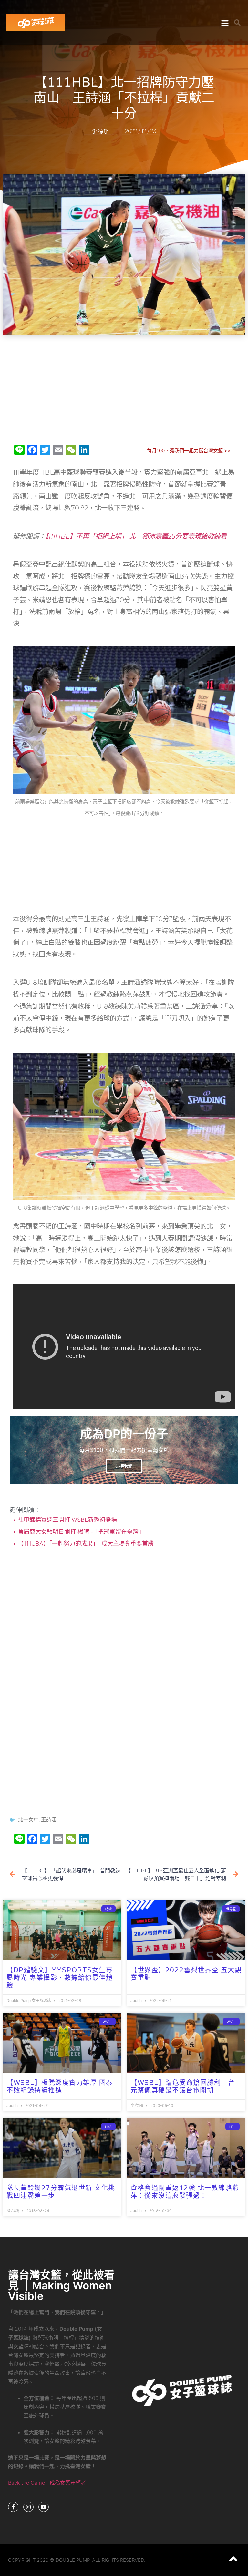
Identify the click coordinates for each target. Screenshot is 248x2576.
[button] (225, 23)
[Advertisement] (126, 387)
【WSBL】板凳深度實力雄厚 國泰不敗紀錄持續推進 (60, 2087)
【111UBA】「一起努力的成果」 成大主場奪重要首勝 (85, 1544)
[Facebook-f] (13, 2507)
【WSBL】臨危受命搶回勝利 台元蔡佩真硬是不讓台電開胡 (183, 2087)
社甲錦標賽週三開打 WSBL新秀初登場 (67, 1520)
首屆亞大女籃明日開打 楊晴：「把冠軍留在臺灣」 (80, 1532)
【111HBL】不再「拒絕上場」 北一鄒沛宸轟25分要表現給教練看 (136, 536)
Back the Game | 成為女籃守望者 (47, 2483)
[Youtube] (44, 2507)
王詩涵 (49, 1820)
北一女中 (28, 1820)
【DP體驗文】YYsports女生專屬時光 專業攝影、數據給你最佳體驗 (60, 1978)
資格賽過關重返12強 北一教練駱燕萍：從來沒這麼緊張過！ (185, 2192)
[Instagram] (28, 2507)
